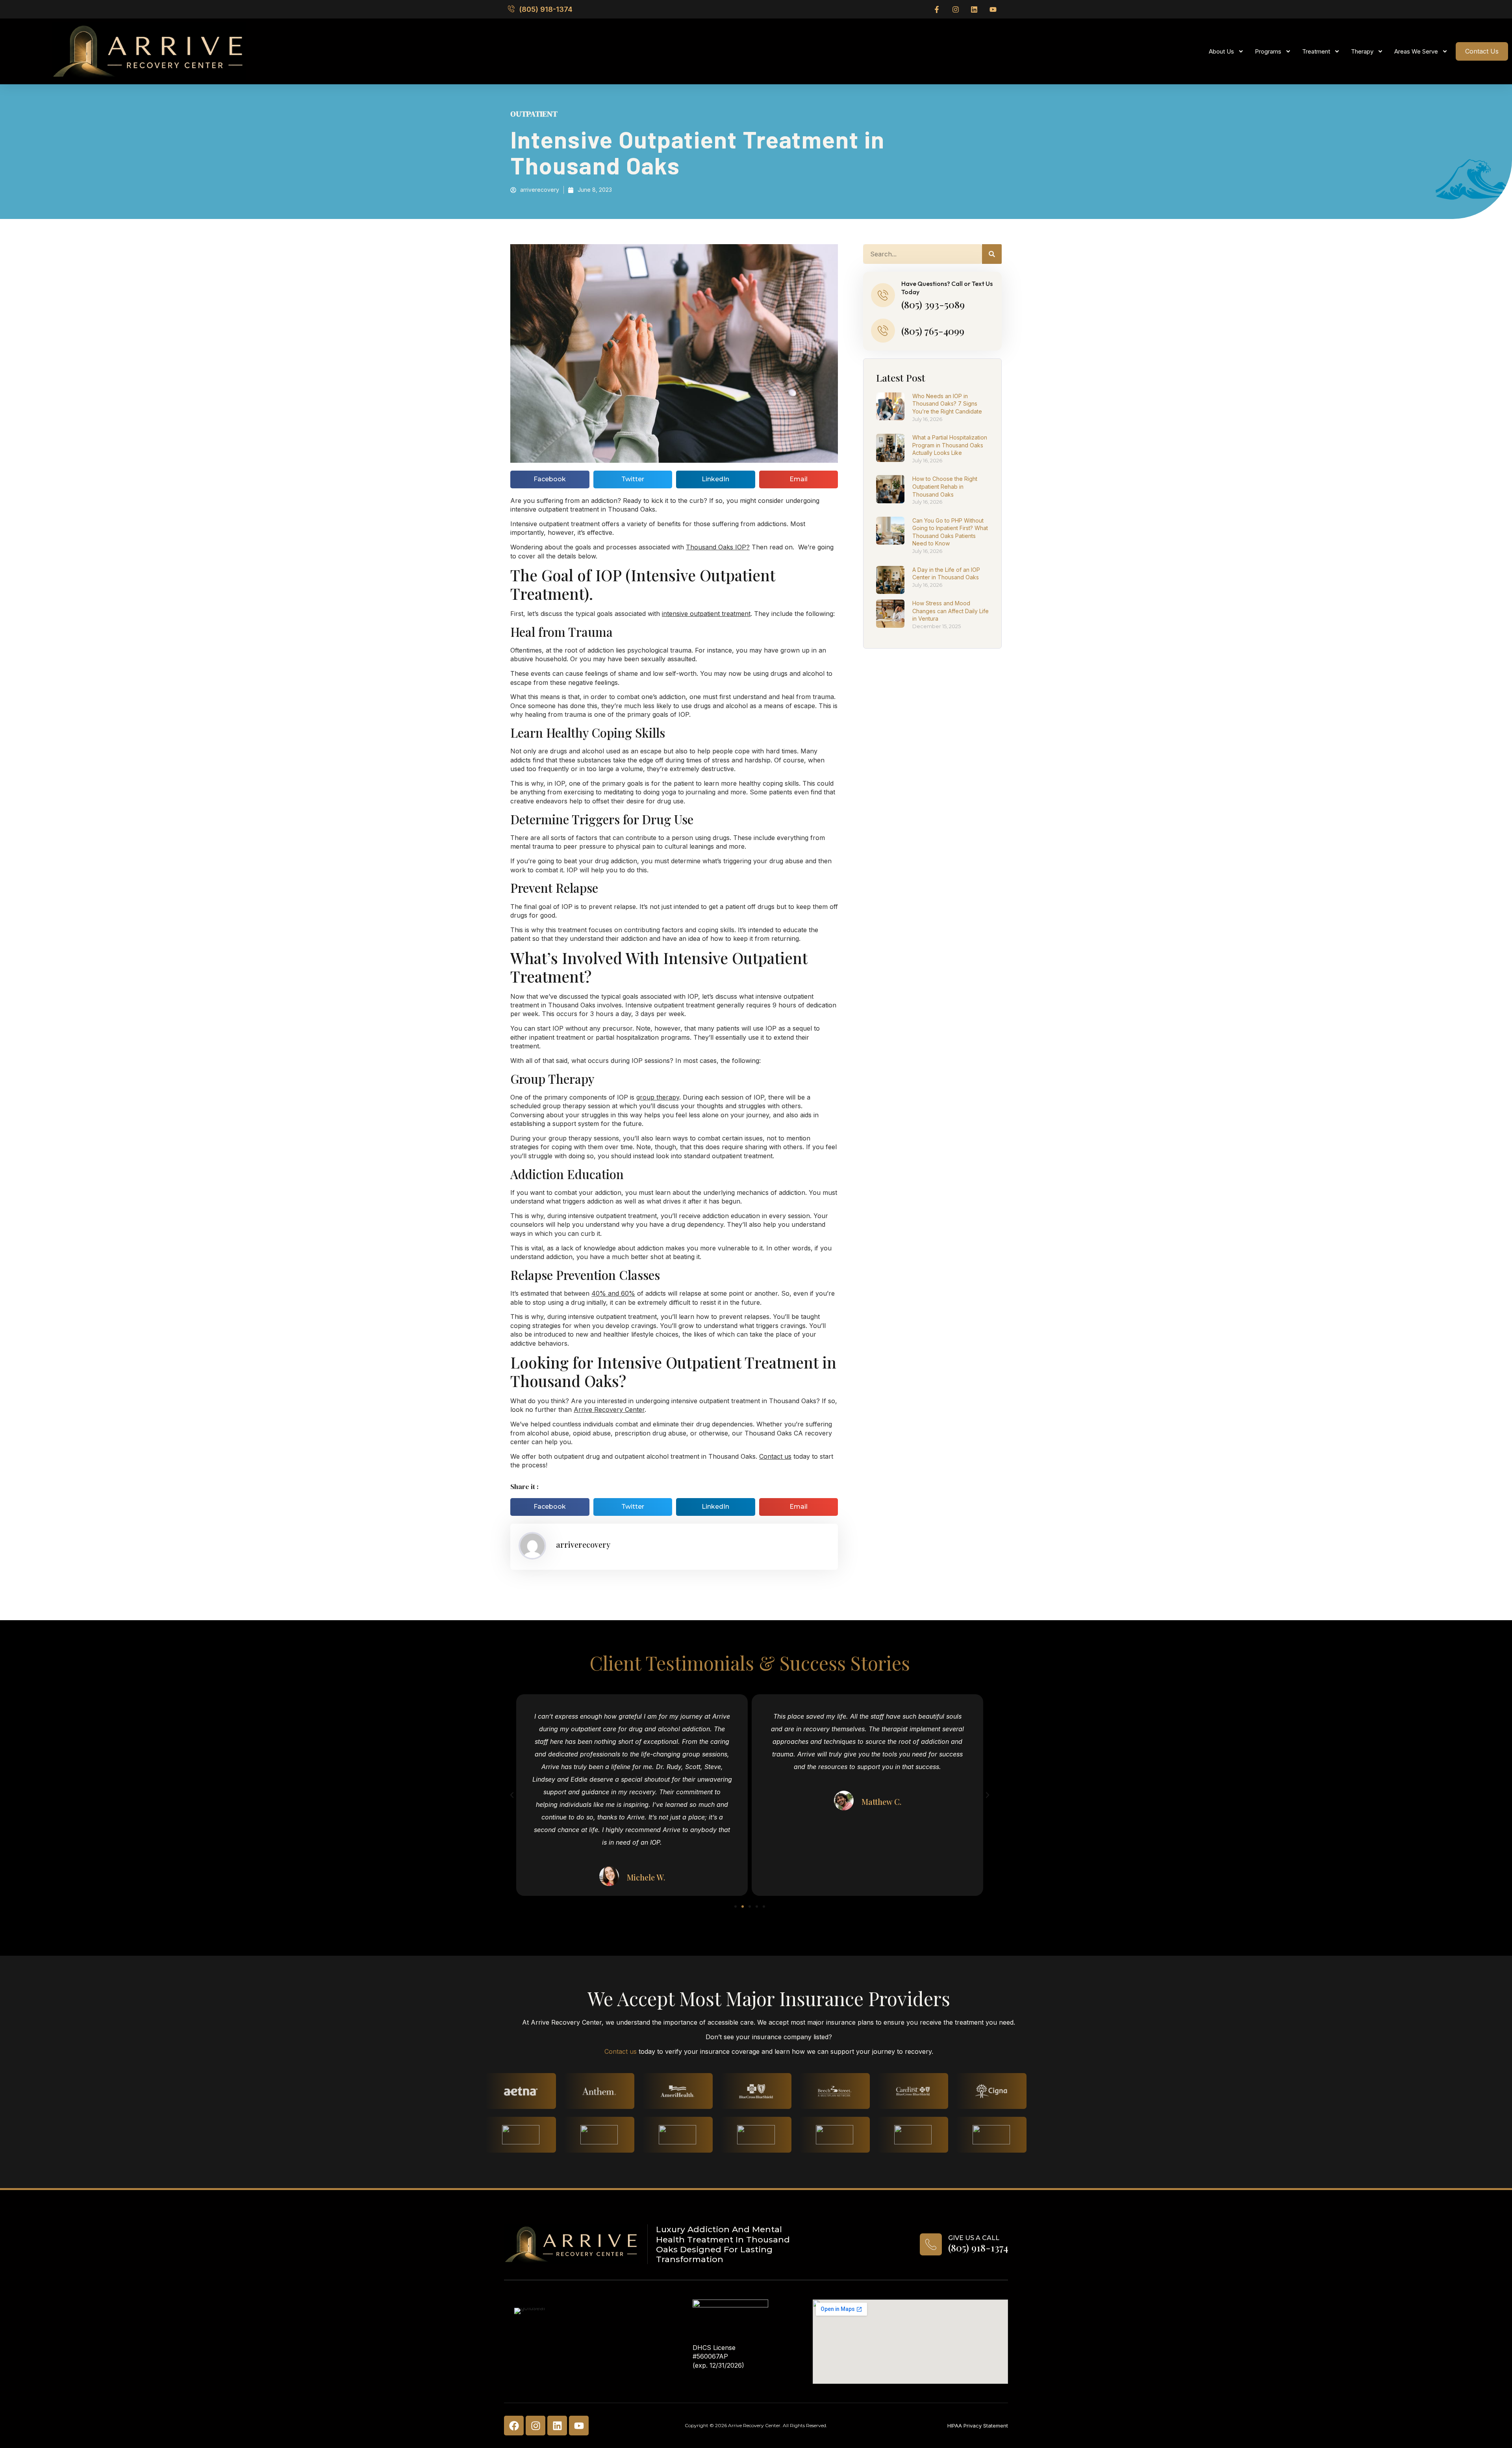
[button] (550, 479)
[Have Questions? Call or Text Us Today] (883, 295)
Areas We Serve (1416, 51)
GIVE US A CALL (974, 2238)
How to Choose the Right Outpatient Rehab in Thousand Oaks (945, 486)
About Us (1221, 51)
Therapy (1362, 51)
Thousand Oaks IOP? (718, 547)
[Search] (992, 254)
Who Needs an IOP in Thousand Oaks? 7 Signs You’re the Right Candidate (947, 404)
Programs (1268, 51)
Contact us (775, 1456)
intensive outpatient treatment (706, 614)
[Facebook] (514, 2426)
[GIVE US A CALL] (931, 2244)
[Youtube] (579, 2426)
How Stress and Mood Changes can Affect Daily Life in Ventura (951, 611)
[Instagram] (535, 2426)
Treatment (1316, 51)
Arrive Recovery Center (609, 1409)
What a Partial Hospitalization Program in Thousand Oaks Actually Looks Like (950, 445)
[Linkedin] (557, 2426)
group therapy (658, 1097)
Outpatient (534, 114)
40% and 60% (613, 1293)
